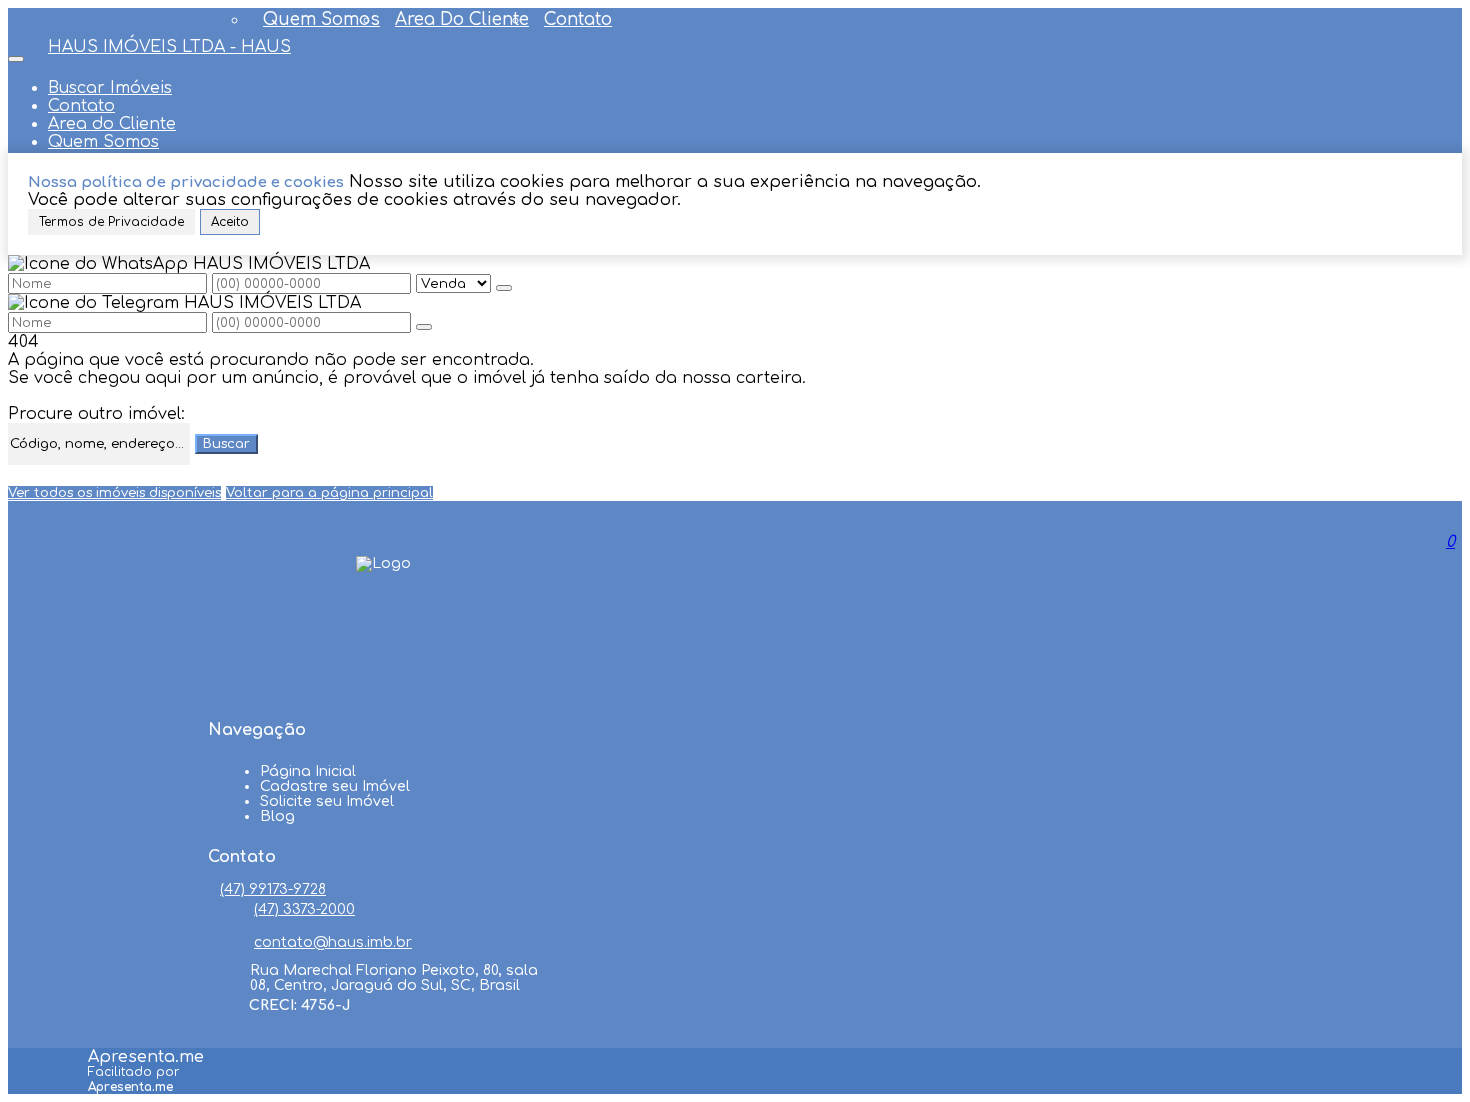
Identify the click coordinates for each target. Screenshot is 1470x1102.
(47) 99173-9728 (273, 889)
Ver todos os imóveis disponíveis (114, 493)
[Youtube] (384, 654)
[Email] (384, 692)
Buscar (226, 444)
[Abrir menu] (16, 54)
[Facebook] (384, 616)
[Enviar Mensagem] (424, 327)
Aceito (230, 222)
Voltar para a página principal (329, 493)
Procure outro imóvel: (96, 414)
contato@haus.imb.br (333, 942)
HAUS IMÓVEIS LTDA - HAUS (169, 47)
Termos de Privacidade (111, 222)
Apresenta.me (146, 1057)
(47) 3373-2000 (304, 909)
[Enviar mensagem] (504, 288)
